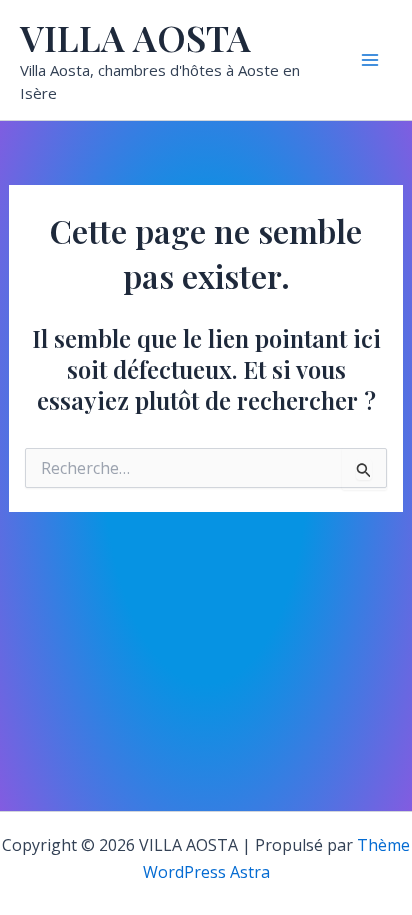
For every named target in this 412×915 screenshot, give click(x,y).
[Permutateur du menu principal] (370, 60)
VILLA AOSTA (135, 37)
